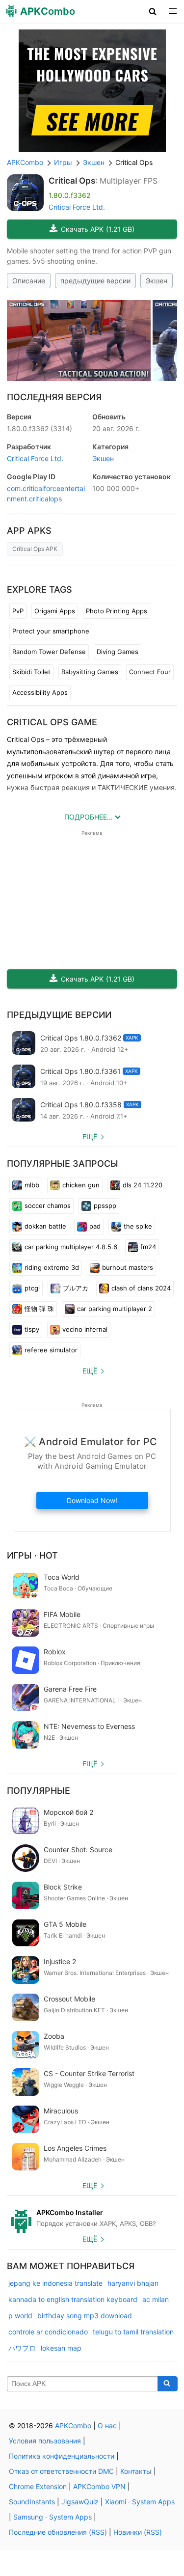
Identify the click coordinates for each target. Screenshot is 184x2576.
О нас (107, 2425)
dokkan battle (45, 1226)
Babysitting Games (90, 672)
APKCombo (25, 162)
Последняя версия (54, 397)
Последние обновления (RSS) (58, 2532)
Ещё (90, 1137)
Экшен (157, 281)
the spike (138, 1226)
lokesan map (61, 2348)
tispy (32, 1329)
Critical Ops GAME (52, 722)
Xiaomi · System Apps (140, 2502)
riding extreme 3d (52, 1267)
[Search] (168, 2384)
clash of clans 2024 (141, 1288)
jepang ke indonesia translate (55, 2283)
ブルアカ (76, 1288)
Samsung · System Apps (53, 2517)
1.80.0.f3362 (39, 428)
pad (95, 1226)
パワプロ (22, 2348)
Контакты (136, 2471)
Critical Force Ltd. (77, 207)
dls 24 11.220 (143, 1185)
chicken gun (81, 1185)
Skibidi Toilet (31, 672)
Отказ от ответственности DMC (61, 2471)
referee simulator (51, 1350)
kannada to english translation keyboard (73, 2299)
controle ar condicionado (48, 2332)
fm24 (148, 1247)
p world (20, 2316)
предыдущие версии (95, 281)
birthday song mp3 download (85, 2316)
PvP (18, 611)
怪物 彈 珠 (39, 1309)
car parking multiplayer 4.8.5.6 (71, 1247)
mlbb (32, 1185)
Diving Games (118, 652)
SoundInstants (32, 2502)
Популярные (39, 1791)
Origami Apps (55, 611)
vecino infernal (85, 1329)
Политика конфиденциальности (62, 2456)
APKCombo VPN (99, 2486)
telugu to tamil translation (133, 2332)
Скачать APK (98, 229)
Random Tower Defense (49, 652)
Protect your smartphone (51, 631)
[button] (153, 11)
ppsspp (105, 1206)
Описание (29, 281)
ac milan (156, 2299)
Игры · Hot (32, 1555)
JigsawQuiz (80, 2502)
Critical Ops (72, 181)
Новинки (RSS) (138, 2532)
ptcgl (32, 1288)
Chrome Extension (38, 2486)
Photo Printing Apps (117, 611)
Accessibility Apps (40, 692)
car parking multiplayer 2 (115, 1309)
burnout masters (128, 1267)
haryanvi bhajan (133, 2283)
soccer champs (48, 1206)
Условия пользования (45, 2441)
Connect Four (150, 672)
